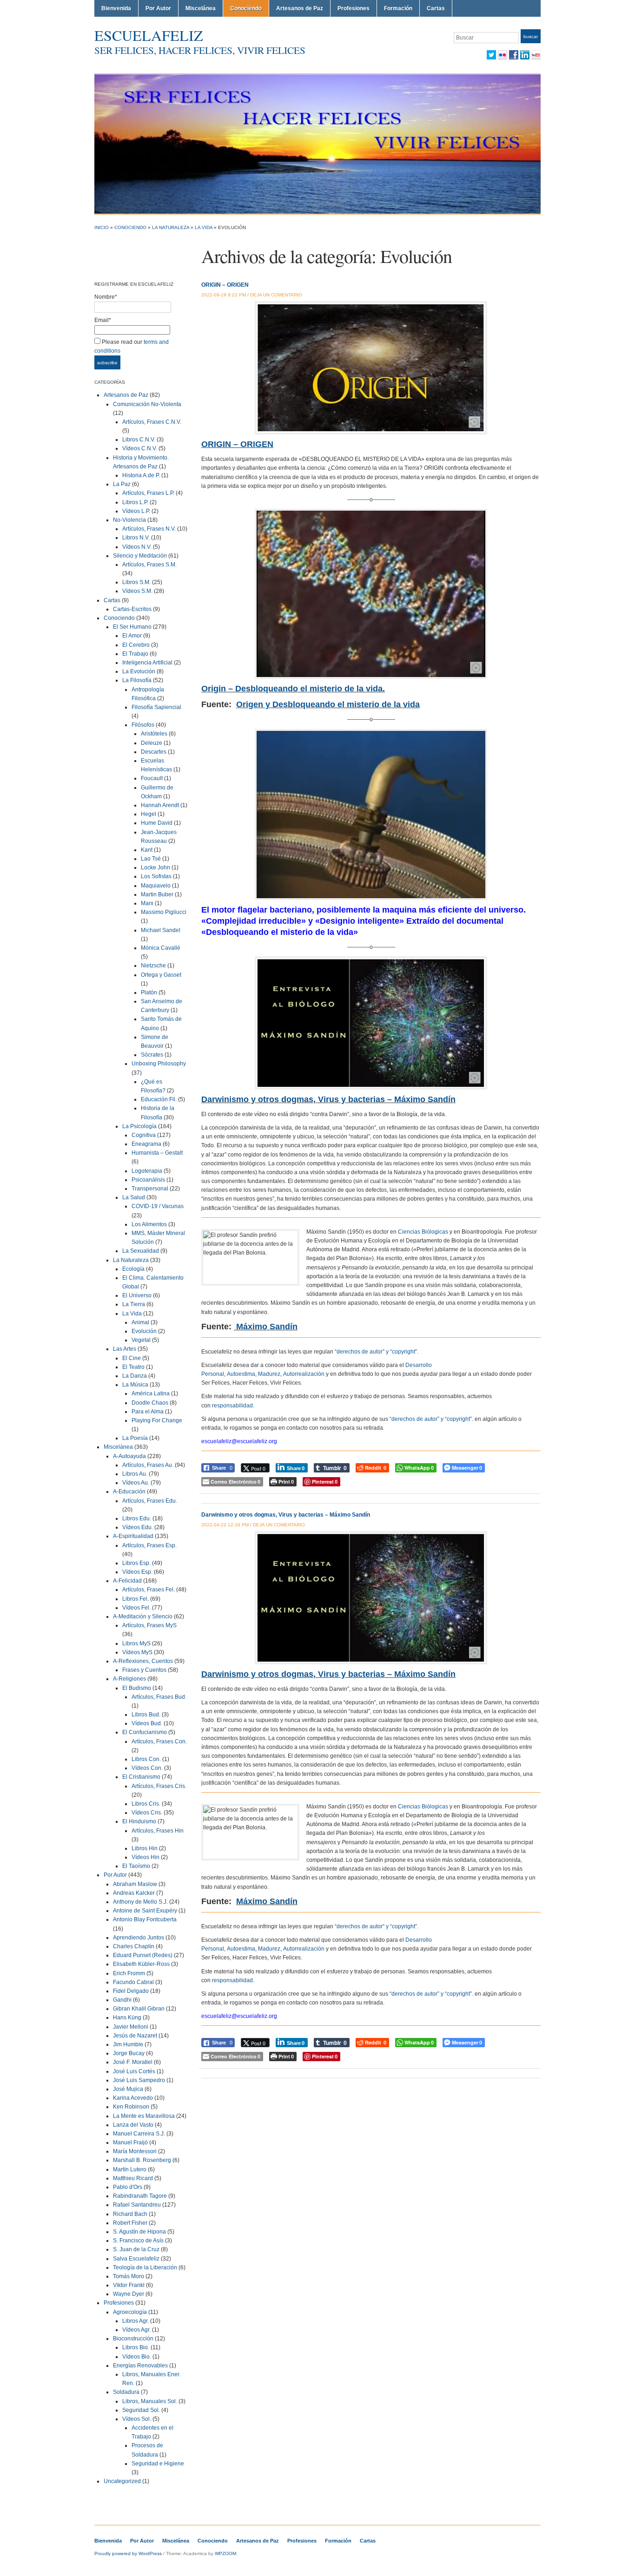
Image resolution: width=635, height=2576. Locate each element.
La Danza (135, 1376)
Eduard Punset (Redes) (143, 1955)
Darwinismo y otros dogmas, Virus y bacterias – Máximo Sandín (286, 1515)
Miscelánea (201, 8)
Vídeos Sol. (137, 2419)
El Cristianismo (141, 1777)
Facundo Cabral (133, 1982)
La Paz (122, 484)
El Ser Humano (132, 627)
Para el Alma (148, 1412)
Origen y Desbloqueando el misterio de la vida (328, 704)
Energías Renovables (140, 2366)
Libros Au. (135, 1474)
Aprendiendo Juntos (139, 1938)
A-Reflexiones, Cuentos (143, 1661)
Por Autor (158, 8)
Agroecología (130, 2312)
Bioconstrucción (133, 2339)
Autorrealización (304, 1374)
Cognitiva (144, 1135)
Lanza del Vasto (133, 2125)
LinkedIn (525, 55)
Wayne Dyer (129, 2294)
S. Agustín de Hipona (139, 2232)
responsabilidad (232, 1406)
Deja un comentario (276, 295)
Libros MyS (136, 1643)
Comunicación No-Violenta (147, 404)
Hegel (149, 814)
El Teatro (133, 1367)
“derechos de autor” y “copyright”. (377, 1352)
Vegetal (141, 1340)
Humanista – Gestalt (157, 1153)
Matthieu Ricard (133, 2178)
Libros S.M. (136, 582)
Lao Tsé (151, 859)
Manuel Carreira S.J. (139, 2134)
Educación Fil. (159, 1099)
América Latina (151, 1393)
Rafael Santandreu (137, 2205)
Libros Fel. (136, 1599)
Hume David (157, 823)
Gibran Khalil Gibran (139, 2009)
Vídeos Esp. (137, 1572)
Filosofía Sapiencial (156, 707)
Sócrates (152, 1055)
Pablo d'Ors (128, 2187)
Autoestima (241, 1374)
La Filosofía (137, 680)
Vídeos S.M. (137, 591)
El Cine (132, 1358)
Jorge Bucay (129, 2053)
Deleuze (152, 743)
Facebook (514, 55)
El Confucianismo (145, 1732)
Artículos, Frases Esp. (149, 1545)
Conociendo (246, 8)
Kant (147, 850)
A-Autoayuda (129, 1456)
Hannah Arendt (160, 805)
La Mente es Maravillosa (144, 2116)
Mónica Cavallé (161, 948)
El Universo (137, 1295)
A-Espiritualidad (133, 1536)
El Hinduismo (139, 1821)
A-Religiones (129, 1679)
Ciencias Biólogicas (423, 1232)
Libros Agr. (136, 2321)
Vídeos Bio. (137, 2357)
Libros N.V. (136, 538)
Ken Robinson (131, 2107)
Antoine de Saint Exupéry (145, 1911)
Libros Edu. (137, 1518)
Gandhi (122, 2000)
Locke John (155, 867)
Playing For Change (157, 1420)
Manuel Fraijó (130, 2142)
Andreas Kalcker (134, 1893)
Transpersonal (150, 1189)
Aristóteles (154, 734)
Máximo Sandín (267, 1327)
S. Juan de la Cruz (136, 2249)
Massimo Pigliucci (164, 912)
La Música (135, 1385)
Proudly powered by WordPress (128, 2553)
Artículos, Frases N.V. (149, 529)
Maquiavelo (156, 886)
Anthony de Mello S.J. (140, 1902)
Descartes (154, 752)
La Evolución (139, 671)
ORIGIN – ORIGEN (225, 285)
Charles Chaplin (134, 1946)
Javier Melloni (131, 2027)
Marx (147, 903)
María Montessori (135, 2151)
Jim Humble (128, 2044)
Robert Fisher (130, 2223)
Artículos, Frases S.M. (149, 565)
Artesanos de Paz (300, 8)
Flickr (503, 55)
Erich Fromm (129, 1973)
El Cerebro (136, 645)
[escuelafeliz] (317, 144)
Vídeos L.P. (136, 511)
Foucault (152, 778)
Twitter (491, 55)
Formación (398, 8)
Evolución (144, 1331)
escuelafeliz (149, 35)
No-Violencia (129, 520)
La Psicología (139, 1126)
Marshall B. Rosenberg (142, 2160)
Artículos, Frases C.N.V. (152, 422)
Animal (140, 1322)
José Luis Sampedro (139, 2080)
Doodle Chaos (150, 1403)
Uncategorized (122, 2481)
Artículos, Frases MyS (149, 1625)
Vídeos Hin (146, 1857)
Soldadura (126, 2392)
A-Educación (129, 1492)
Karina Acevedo (133, 2098)
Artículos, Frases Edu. (150, 1501)
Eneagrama (146, 1144)
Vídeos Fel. (136, 1608)
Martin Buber (157, 894)
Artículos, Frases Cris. (159, 1786)
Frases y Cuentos (144, 1670)
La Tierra (134, 1304)
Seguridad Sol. (141, 2410)
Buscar (531, 36)
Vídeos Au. (136, 1483)
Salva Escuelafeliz (136, 2259)
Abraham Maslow (135, 1884)
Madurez (269, 1374)
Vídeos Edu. (138, 1527)
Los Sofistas (156, 876)
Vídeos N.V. (137, 547)
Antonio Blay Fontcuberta (145, 1919)
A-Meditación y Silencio (143, 1617)
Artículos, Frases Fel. (149, 1590)
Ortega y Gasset (161, 975)
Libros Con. (146, 1759)
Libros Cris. (146, 1804)
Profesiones (354, 8)
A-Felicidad (127, 1581)
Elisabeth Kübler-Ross (141, 1964)
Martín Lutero (130, 2169)
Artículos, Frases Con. (159, 1741)
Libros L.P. (135, 502)
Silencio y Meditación (140, 556)
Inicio (102, 227)
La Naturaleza (171, 227)
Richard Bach (130, 2214)
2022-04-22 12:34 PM (225, 1525)
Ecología (133, 1269)
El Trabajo (135, 654)
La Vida (204, 227)
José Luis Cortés (134, 2071)
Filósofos (143, 725)
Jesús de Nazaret (135, 2036)
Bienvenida (116, 8)
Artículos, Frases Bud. (159, 1697)
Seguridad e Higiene (158, 2464)
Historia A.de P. (141, 475)
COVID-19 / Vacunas (158, 1206)
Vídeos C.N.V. (140, 448)
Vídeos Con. (147, 1768)
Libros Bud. (146, 1715)
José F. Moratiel (133, 2062)
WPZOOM (225, 2553)
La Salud (134, 1197)
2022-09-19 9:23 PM (224, 295)
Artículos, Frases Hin (158, 1831)
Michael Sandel (161, 930)
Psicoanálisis (148, 1180)
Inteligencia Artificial (147, 663)
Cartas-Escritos (132, 609)
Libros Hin (145, 1848)
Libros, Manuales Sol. (150, 2401)
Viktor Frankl (129, 2285)
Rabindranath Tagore (140, 2196)
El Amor (132, 636)
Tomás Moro (129, 2276)
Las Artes (125, 1349)
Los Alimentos (149, 1224)
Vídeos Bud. (147, 1723)
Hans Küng (127, 2017)
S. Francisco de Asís (138, 2241)
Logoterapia (147, 1171)
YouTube (536, 55)
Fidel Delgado (131, 1991)
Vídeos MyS (137, 1652)
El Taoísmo (136, 1866)
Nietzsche (153, 966)
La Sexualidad (141, 1251)
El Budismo (137, 1688)
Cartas (436, 8)
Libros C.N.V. (139, 440)
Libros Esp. (136, 1563)
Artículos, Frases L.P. (148, 493)
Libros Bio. (136, 2347)
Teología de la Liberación (145, 2267)
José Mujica (128, 2089)
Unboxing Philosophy (159, 1064)
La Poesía (135, 1438)
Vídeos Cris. (147, 1813)
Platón (149, 992)
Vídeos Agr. (136, 2330)
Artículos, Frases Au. (148, 1465)
